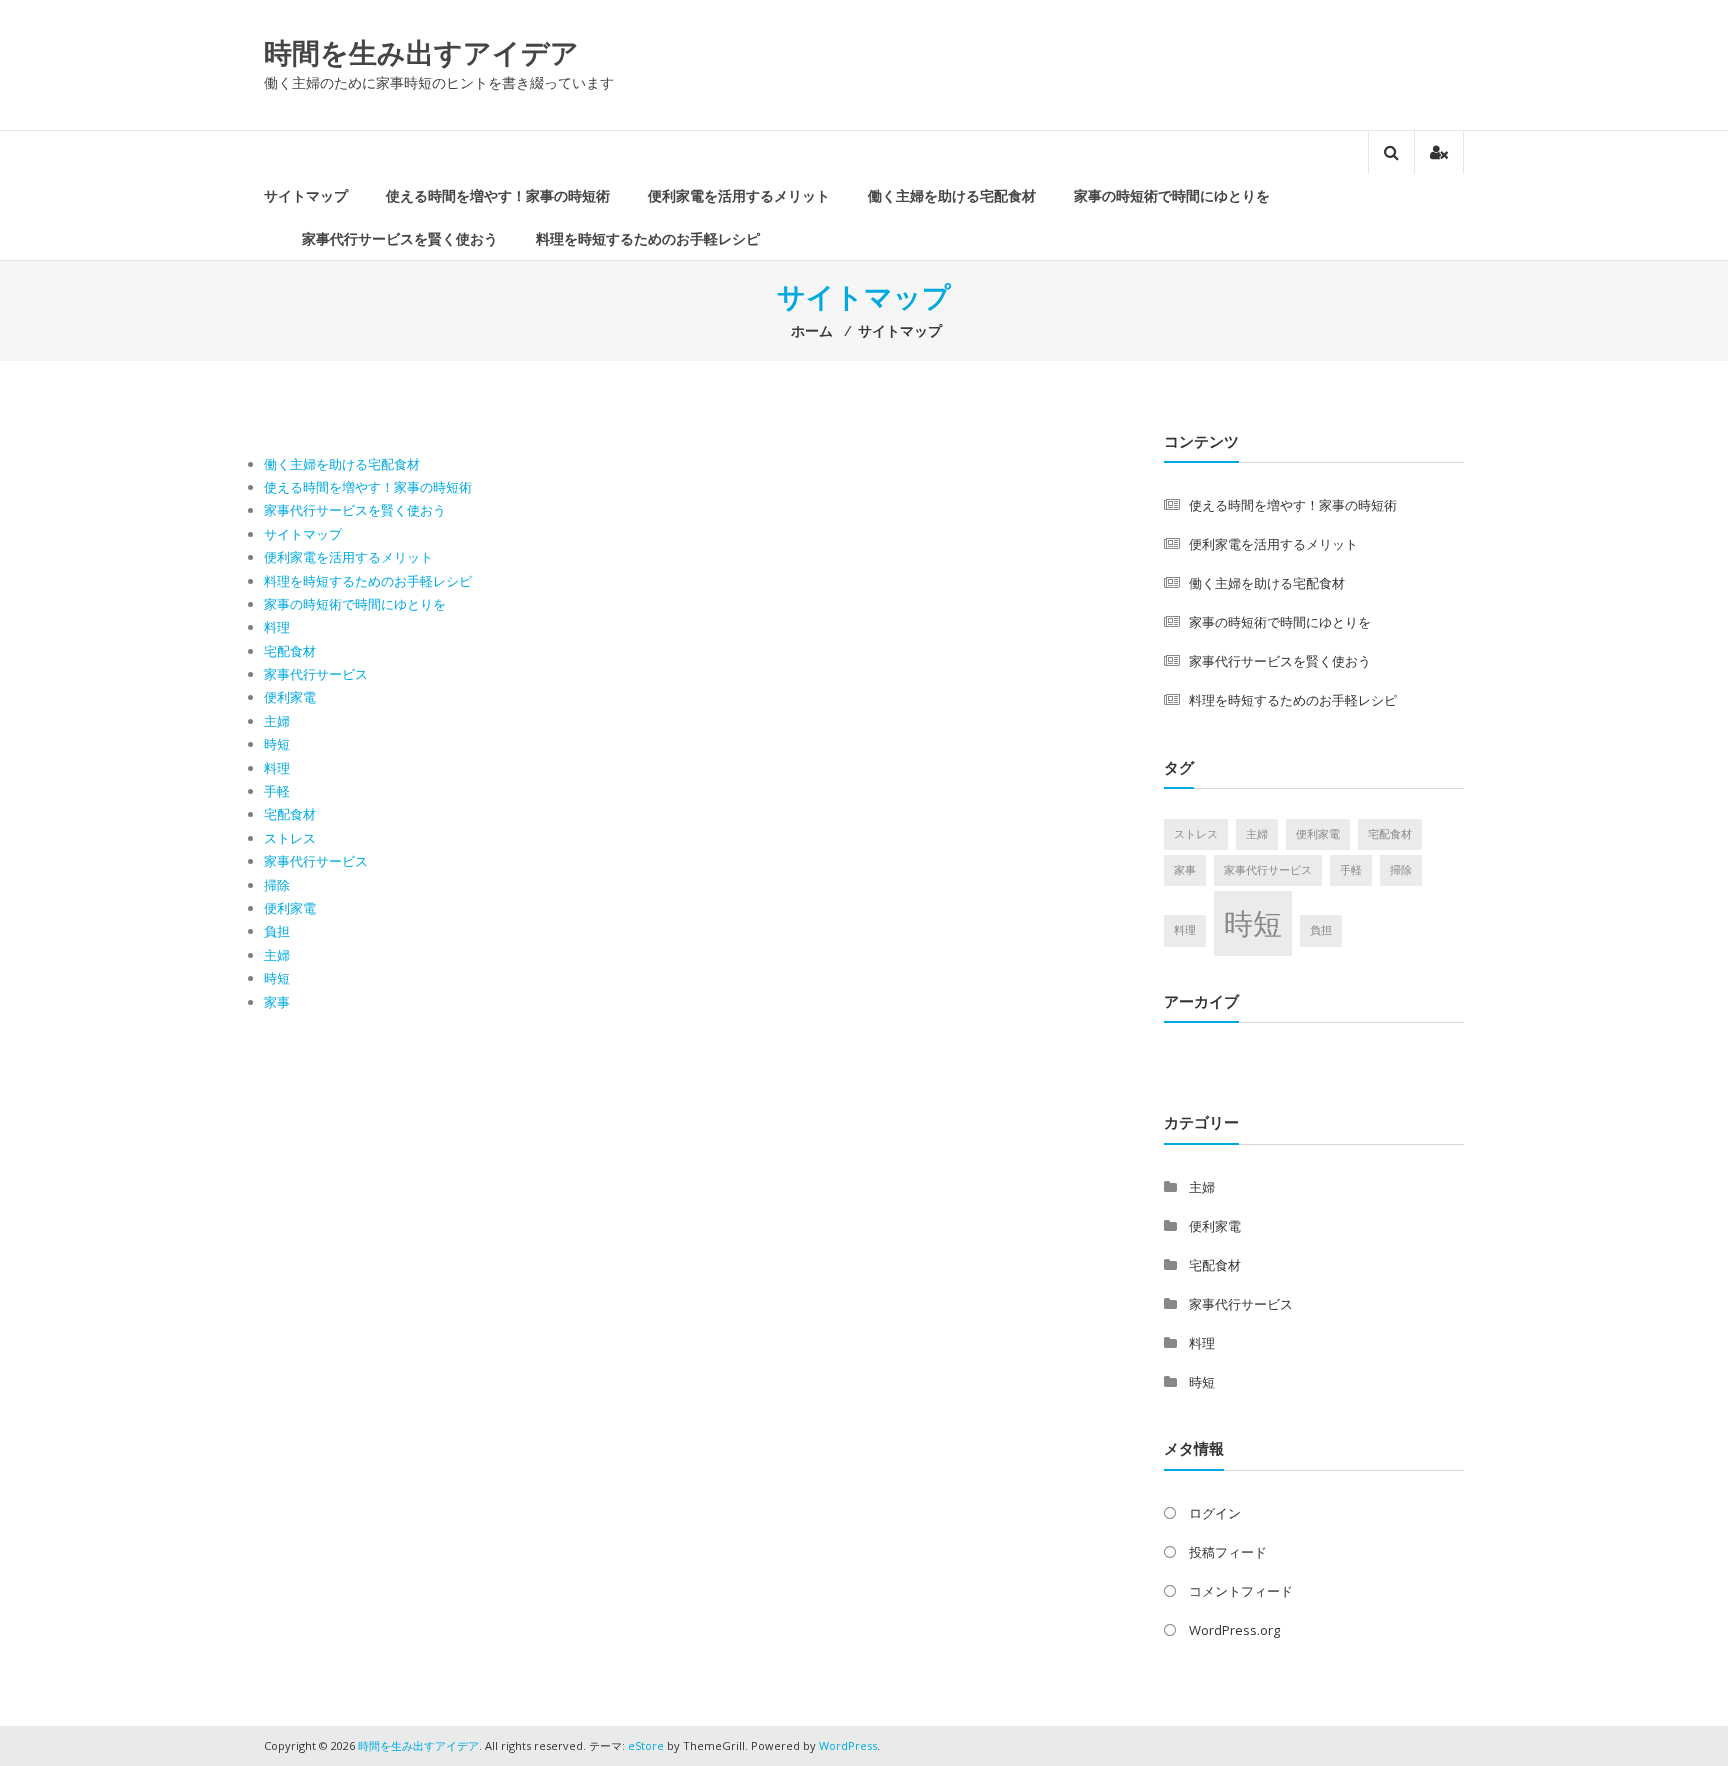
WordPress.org (1234, 1630)
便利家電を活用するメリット (739, 195)
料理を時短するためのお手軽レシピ (648, 238)
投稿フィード (1228, 1552)
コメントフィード (1241, 1591)
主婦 (277, 721)
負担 (277, 931)
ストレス (290, 838)
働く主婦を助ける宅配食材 (952, 195)
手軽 (277, 791)
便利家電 (290, 697)
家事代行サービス (316, 674)
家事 (277, 1002)
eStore (646, 1745)
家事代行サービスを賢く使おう (400, 238)
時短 (277, 744)
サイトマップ (306, 195)
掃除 (277, 885)
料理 (277, 627)
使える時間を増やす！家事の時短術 (498, 195)
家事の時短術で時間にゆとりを (1172, 195)
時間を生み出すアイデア (421, 52)
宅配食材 (290, 651)
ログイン (1215, 1513)
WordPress (848, 1745)
